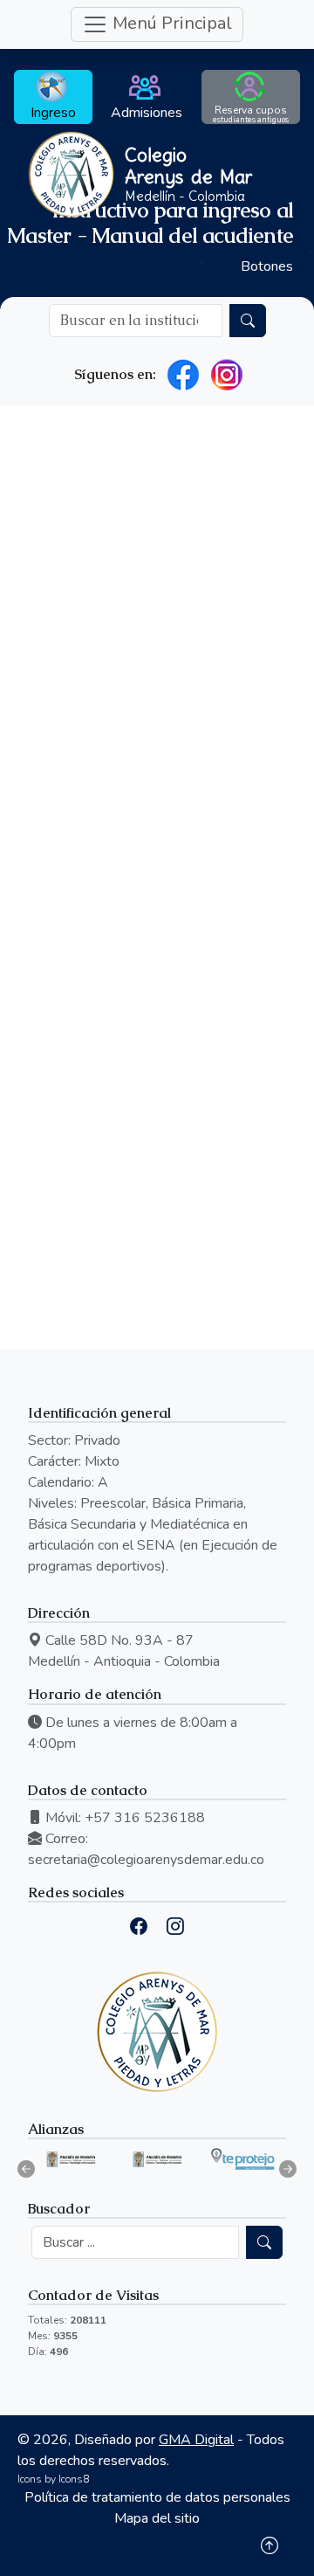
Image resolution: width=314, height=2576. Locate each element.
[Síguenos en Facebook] (183, 375)
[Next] (288, 2169)
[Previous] (26, 2169)
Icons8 (74, 2479)
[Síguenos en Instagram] (227, 375)
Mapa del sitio (157, 2518)
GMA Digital (196, 2440)
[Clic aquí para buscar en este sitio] (248, 321)
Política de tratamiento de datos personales (157, 2497)
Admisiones (147, 113)
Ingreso (53, 113)
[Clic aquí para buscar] (264, 2242)
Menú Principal (170, 23)
